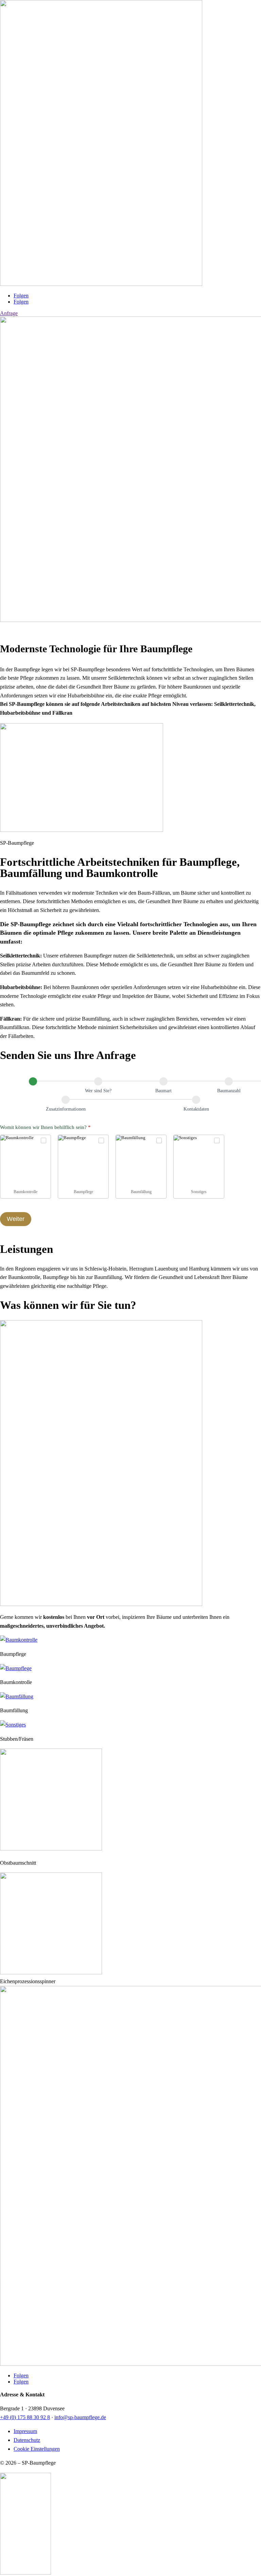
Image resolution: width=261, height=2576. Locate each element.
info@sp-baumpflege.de (80, 2417)
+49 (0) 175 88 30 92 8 (25, 2417)
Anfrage (9, 313)
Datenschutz (27, 2440)
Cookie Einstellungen (37, 2449)
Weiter (16, 1219)
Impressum (25, 2431)
